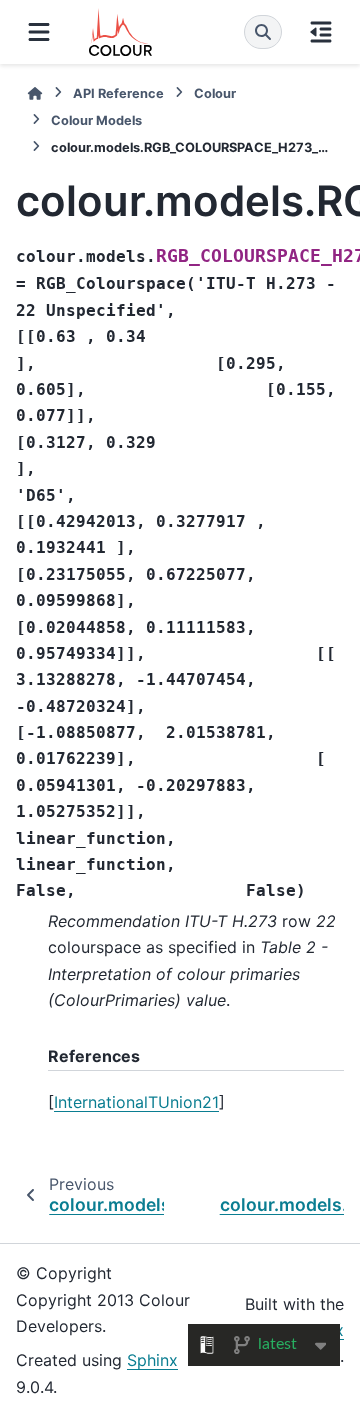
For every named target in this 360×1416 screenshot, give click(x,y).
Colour (215, 93)
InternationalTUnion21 (136, 1102)
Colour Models (96, 120)
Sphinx (152, 1360)
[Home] (35, 93)
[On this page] (321, 32)
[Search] (263, 32)
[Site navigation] (39, 32)
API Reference (118, 93)
